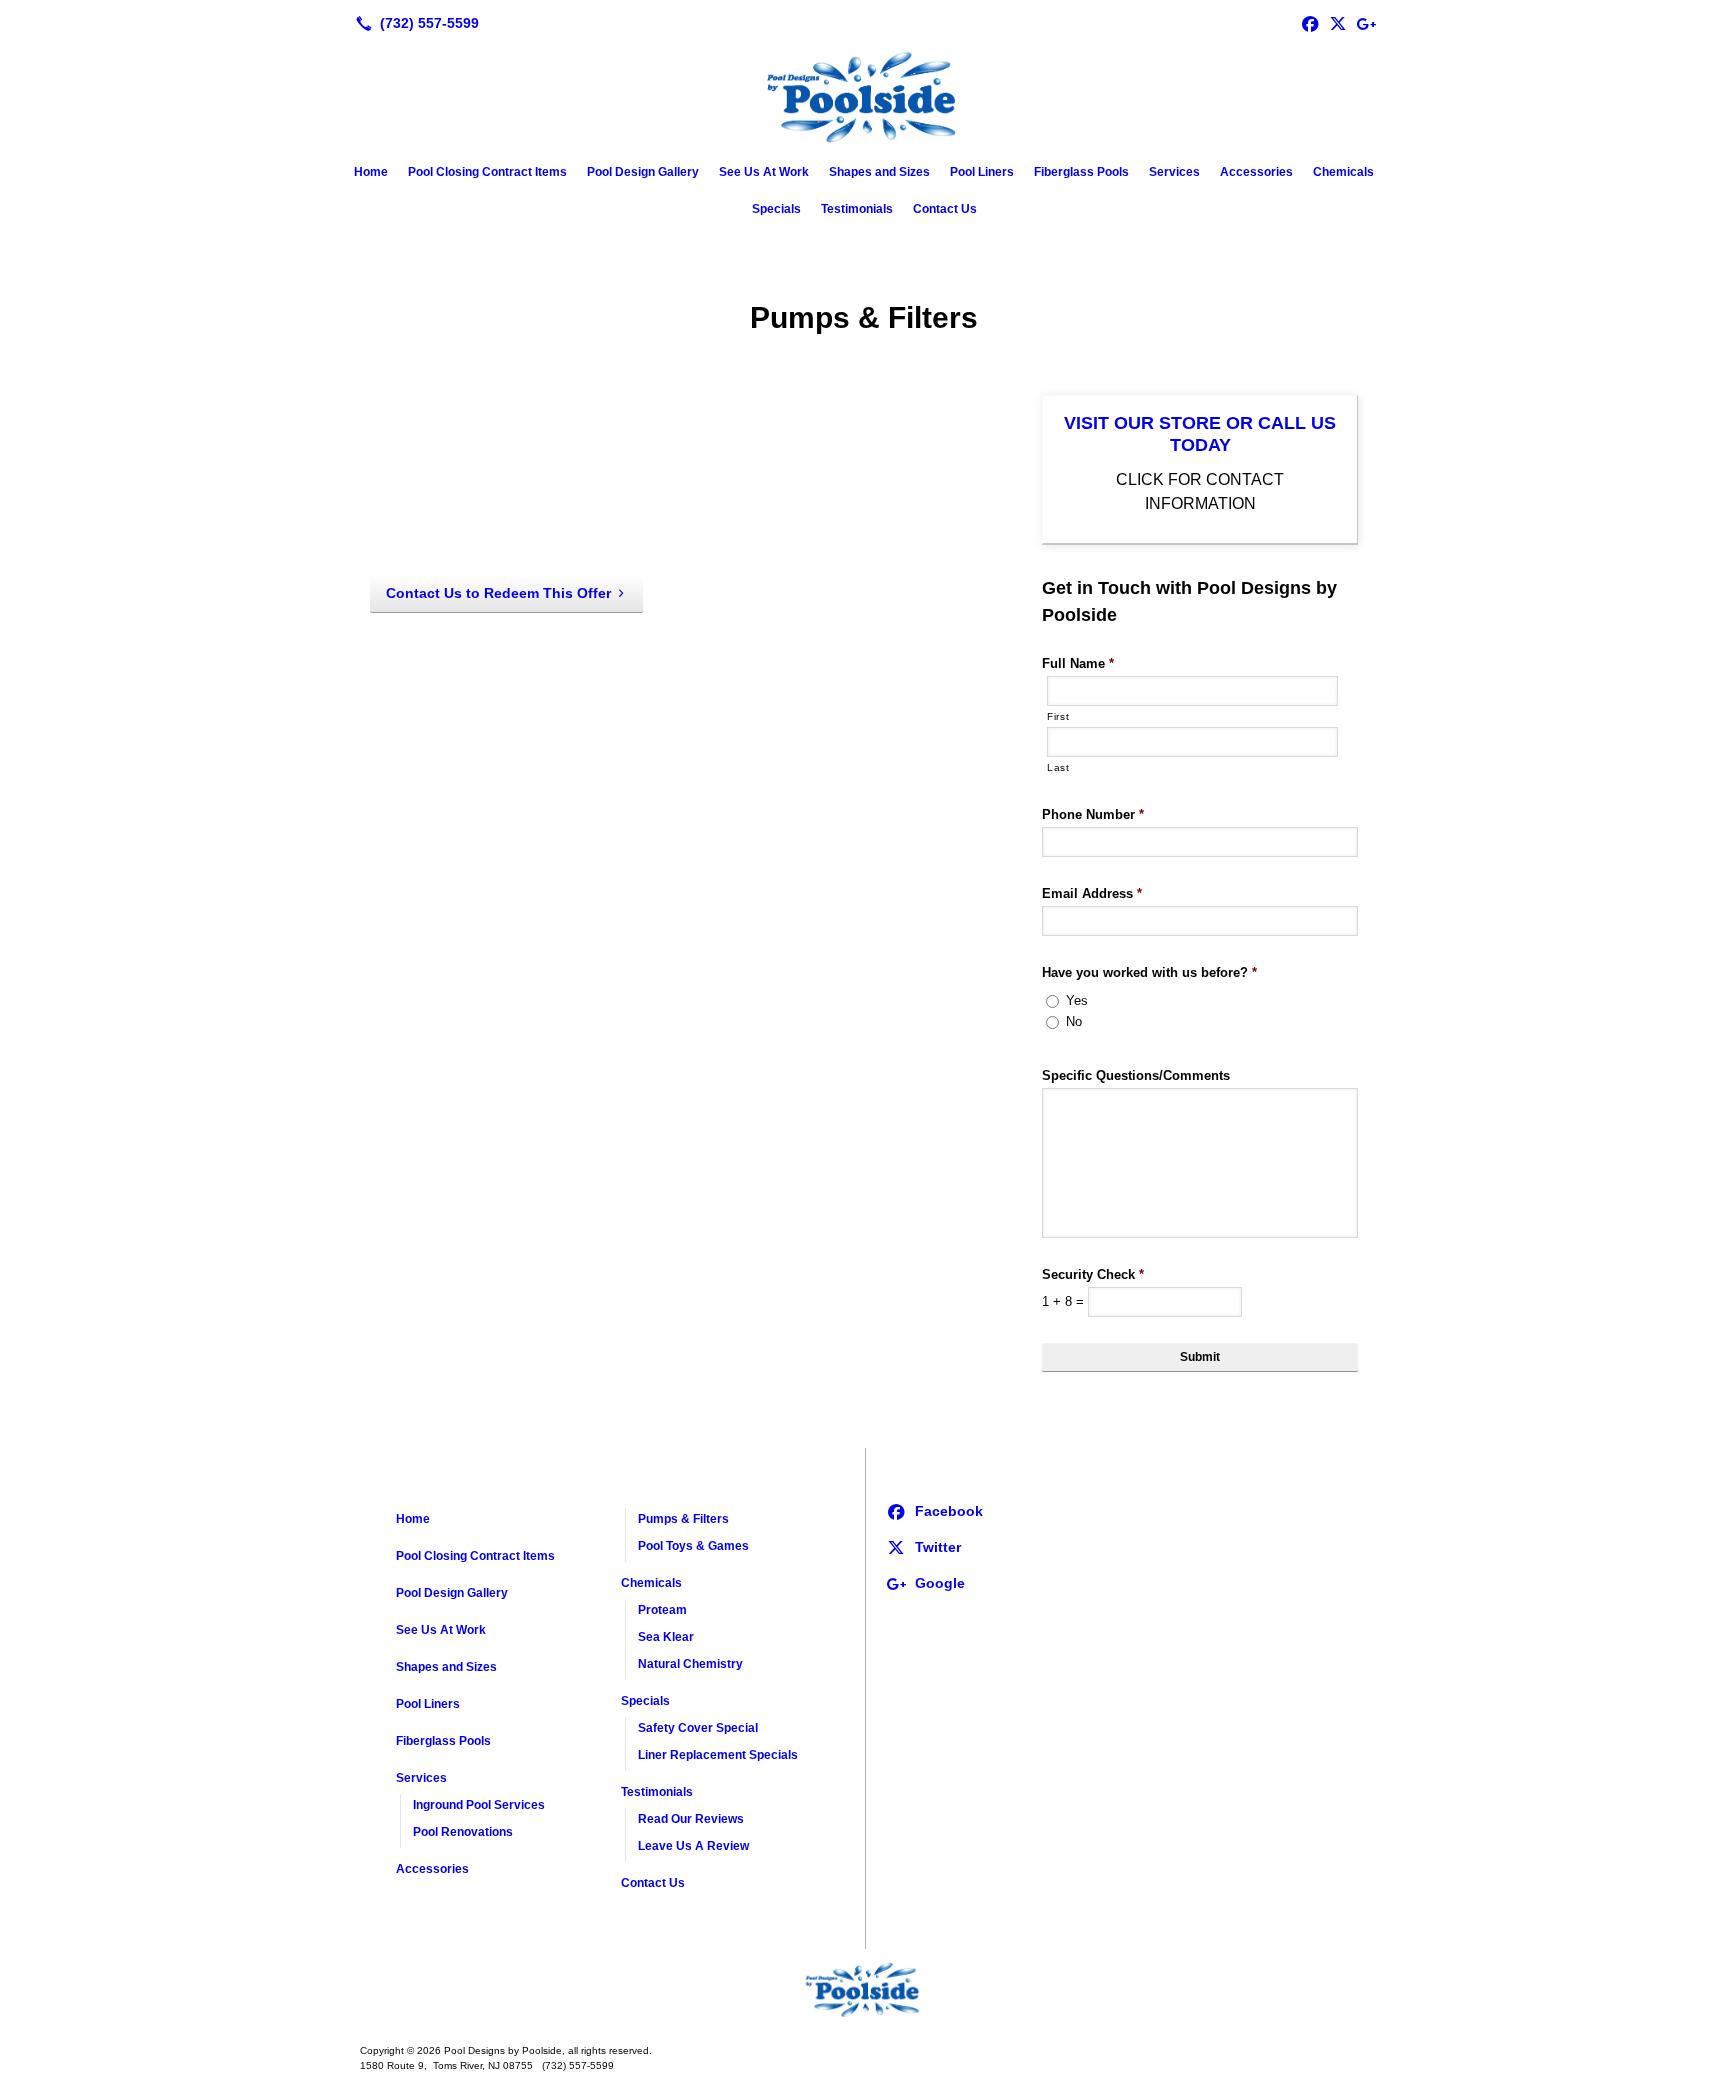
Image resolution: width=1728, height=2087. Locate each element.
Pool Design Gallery (643, 172)
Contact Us (945, 209)
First (1058, 716)
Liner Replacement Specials (718, 1755)
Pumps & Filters (683, 1519)
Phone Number (1093, 814)
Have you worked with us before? (1149, 972)
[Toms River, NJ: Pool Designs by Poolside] (864, 1989)
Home (371, 172)
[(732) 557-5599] (413, 23)
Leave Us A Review (693, 1846)
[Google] (1366, 23)
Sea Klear (666, 1637)
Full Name (1078, 663)
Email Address (1092, 893)
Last (1058, 767)
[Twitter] (1338, 23)
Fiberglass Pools (1081, 172)
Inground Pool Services (479, 1805)
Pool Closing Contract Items (487, 172)
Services (1174, 172)
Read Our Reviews (691, 1819)
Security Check (1093, 1274)
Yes (1077, 1000)
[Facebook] (1310, 23)
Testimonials (857, 209)
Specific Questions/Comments (1136, 1075)
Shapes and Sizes (879, 172)
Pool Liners (982, 172)
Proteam (662, 1610)
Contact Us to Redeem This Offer (498, 593)
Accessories (1256, 172)
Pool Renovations (463, 1832)
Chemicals (1343, 172)
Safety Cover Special (698, 1728)
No (1074, 1021)
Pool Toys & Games (693, 1546)
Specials (776, 209)
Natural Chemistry (690, 1664)
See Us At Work (764, 172)
